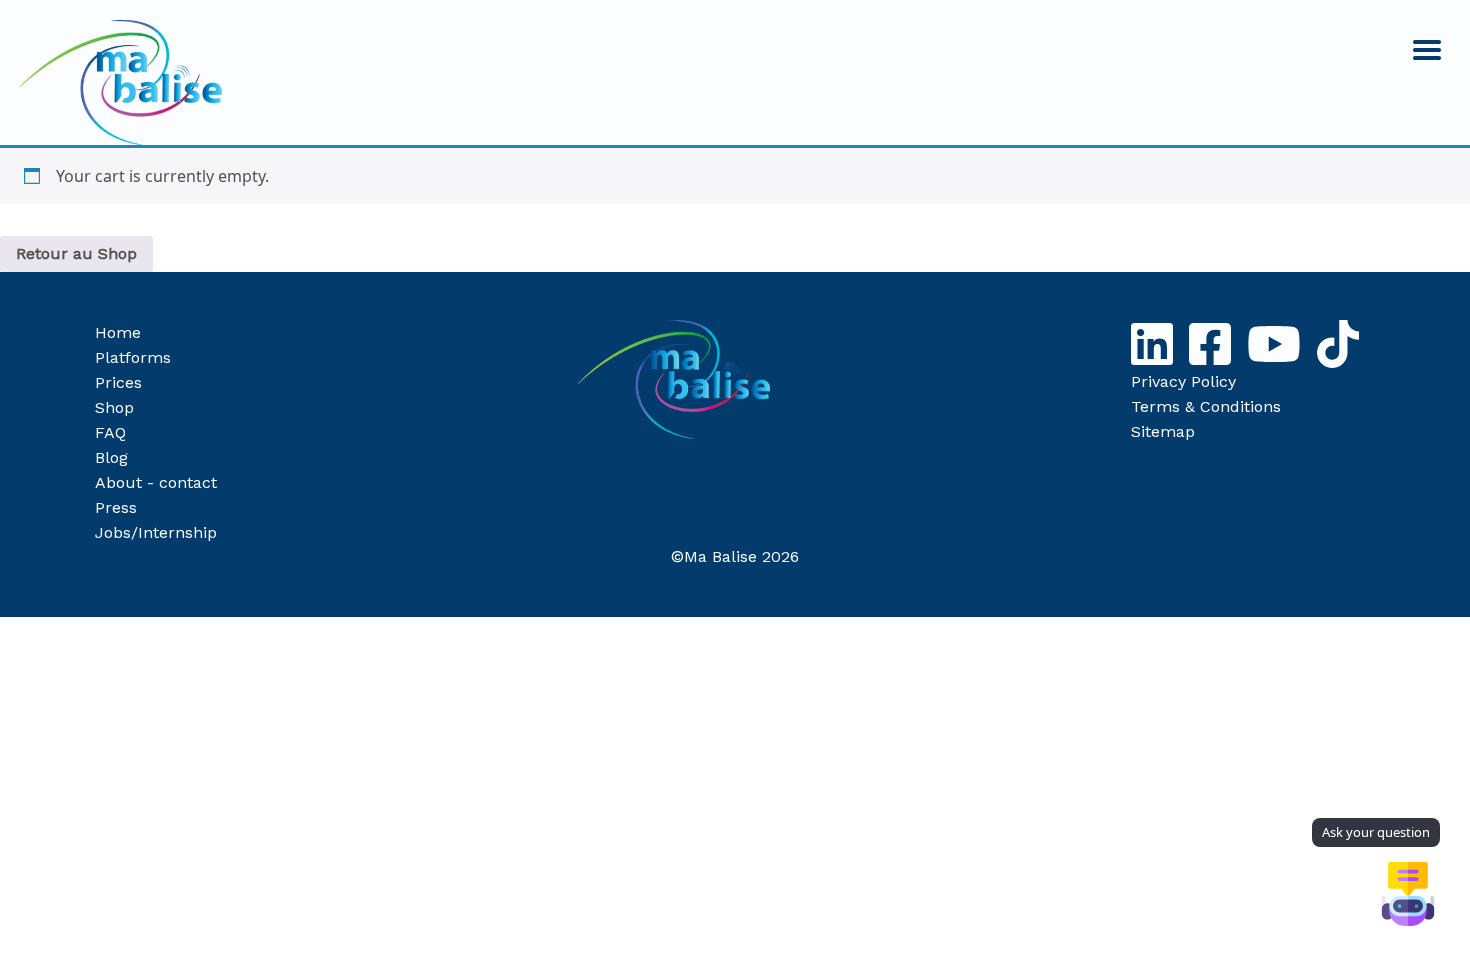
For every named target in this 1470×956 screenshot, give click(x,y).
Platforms (133, 357)
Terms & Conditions (1206, 406)
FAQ (110, 432)
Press (116, 507)
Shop (114, 407)
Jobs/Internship (156, 532)
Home (118, 332)
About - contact (156, 482)
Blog (111, 457)
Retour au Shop (76, 253)
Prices (118, 382)
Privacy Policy (1183, 381)
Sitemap (1163, 431)
